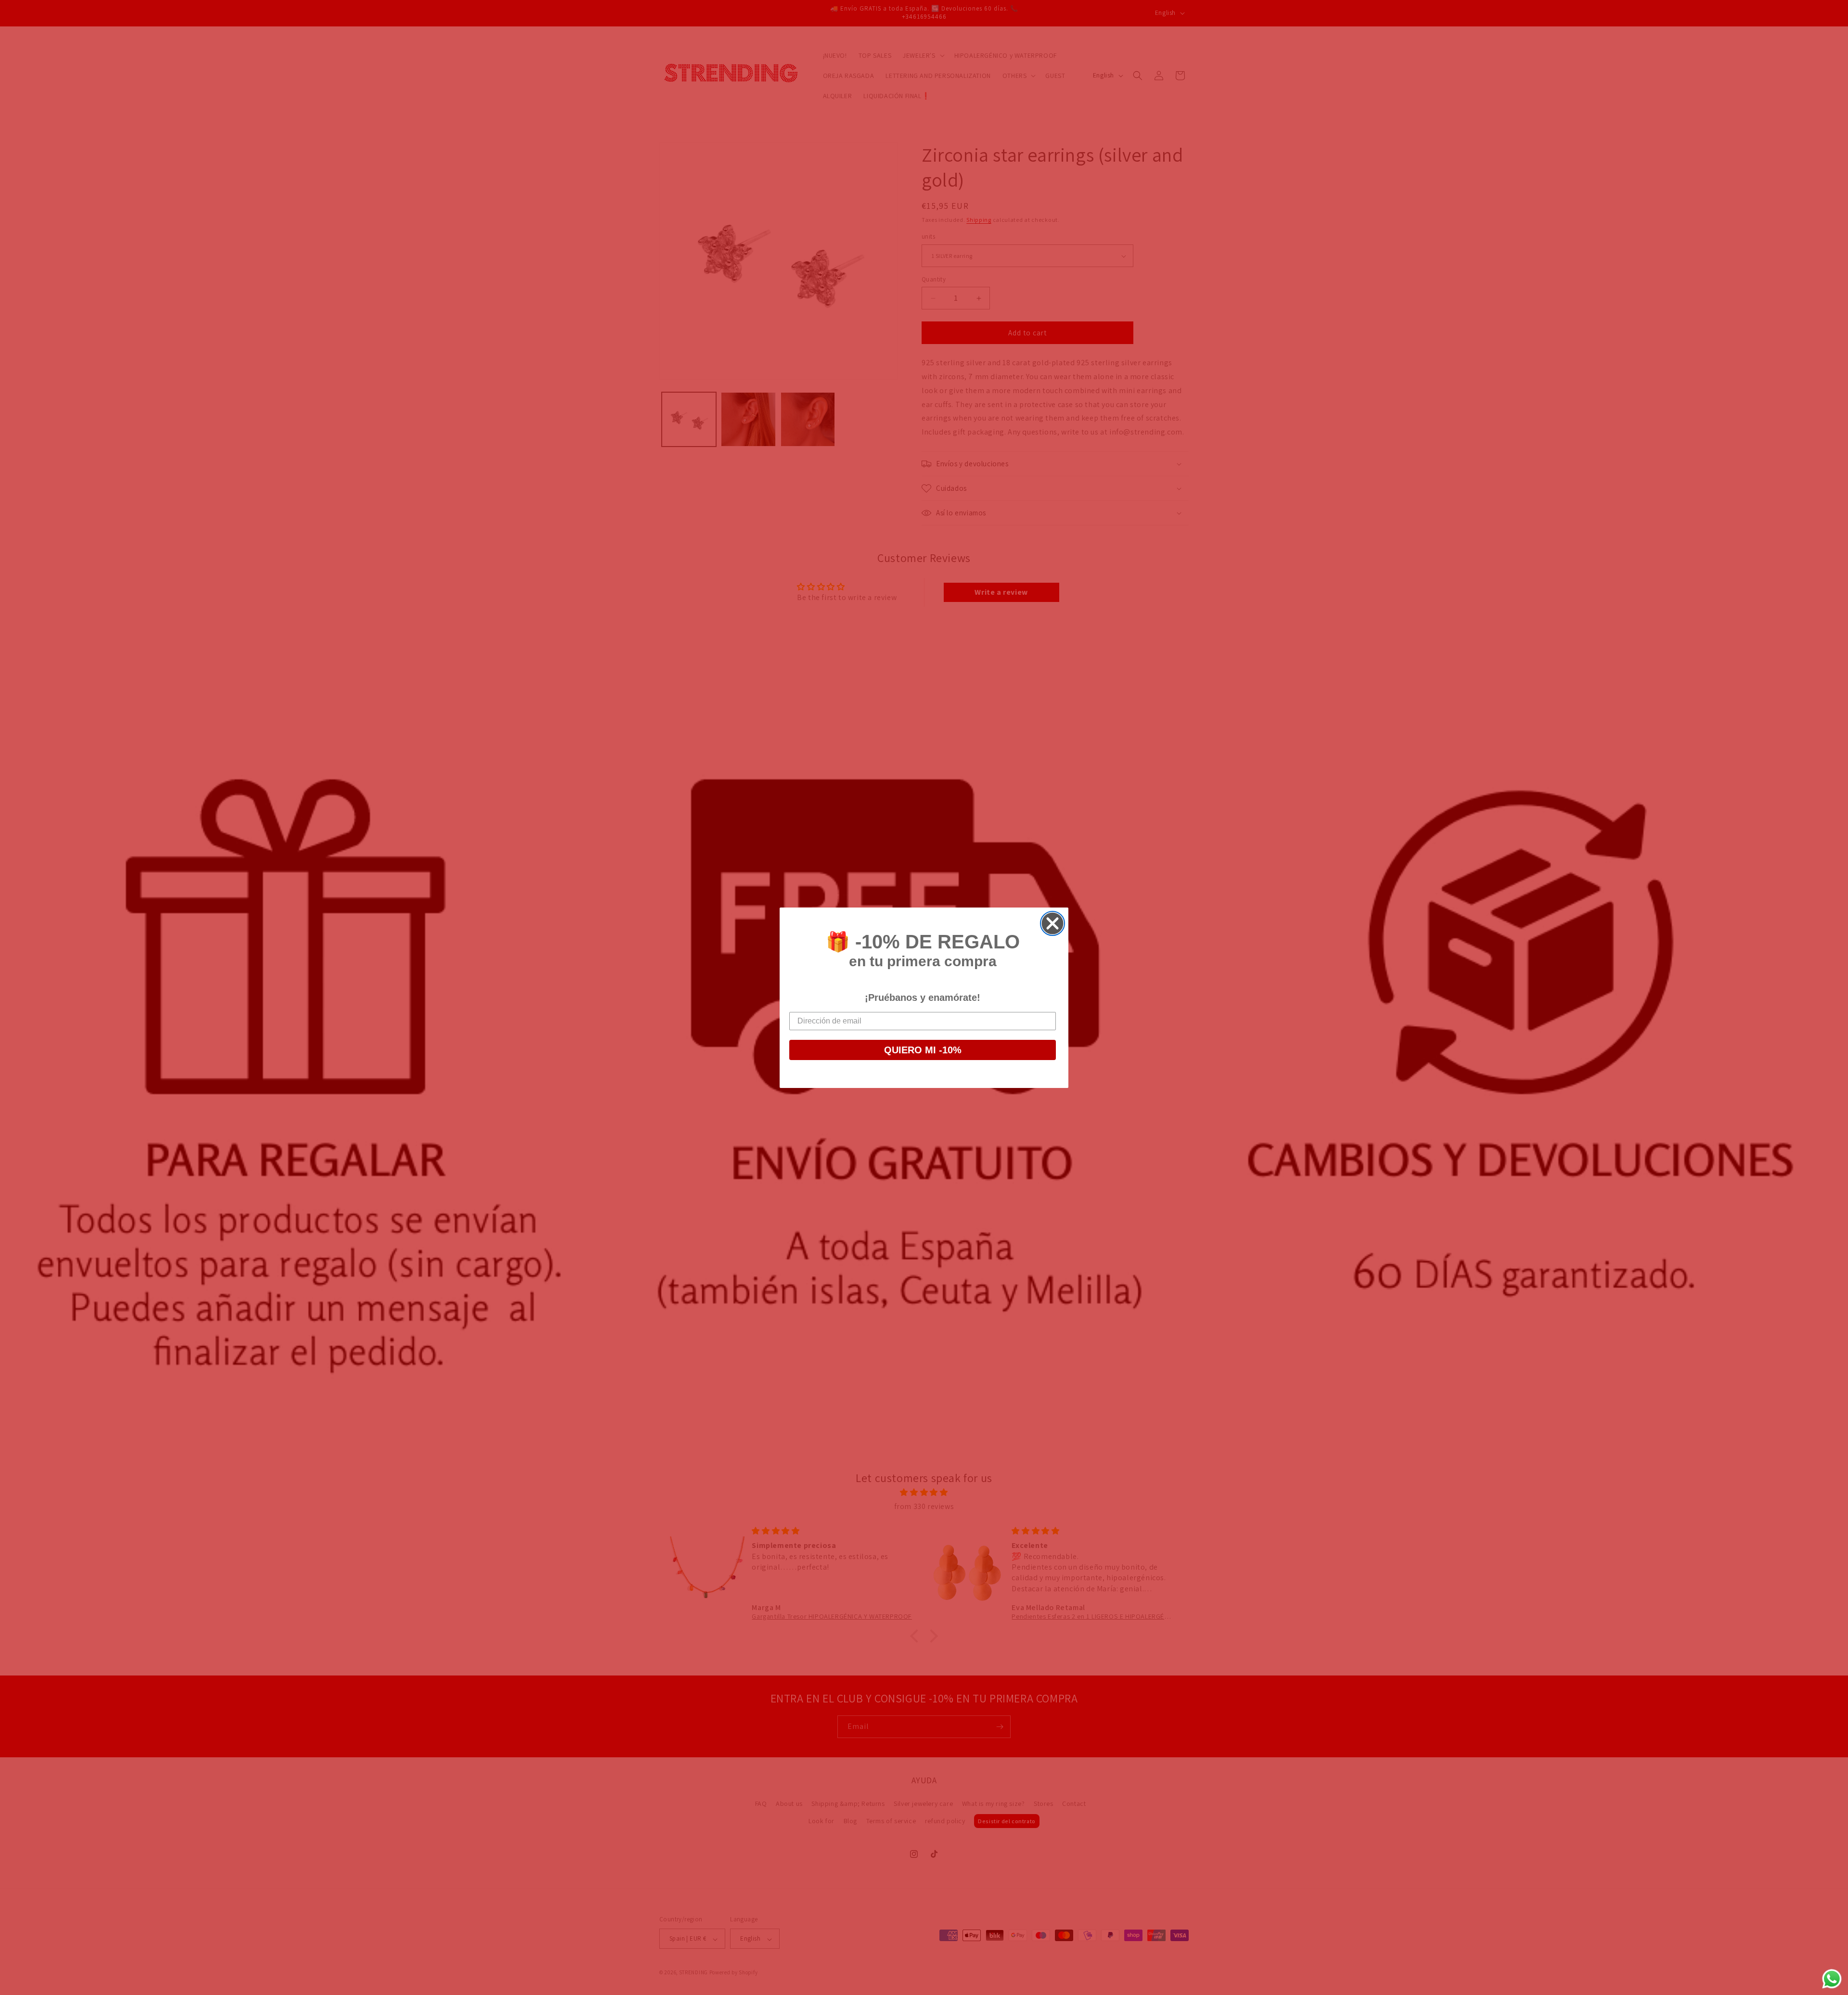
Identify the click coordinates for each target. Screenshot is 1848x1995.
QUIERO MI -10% (923, 1050)
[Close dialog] (1052, 923)
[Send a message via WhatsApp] (1832, 1979)
